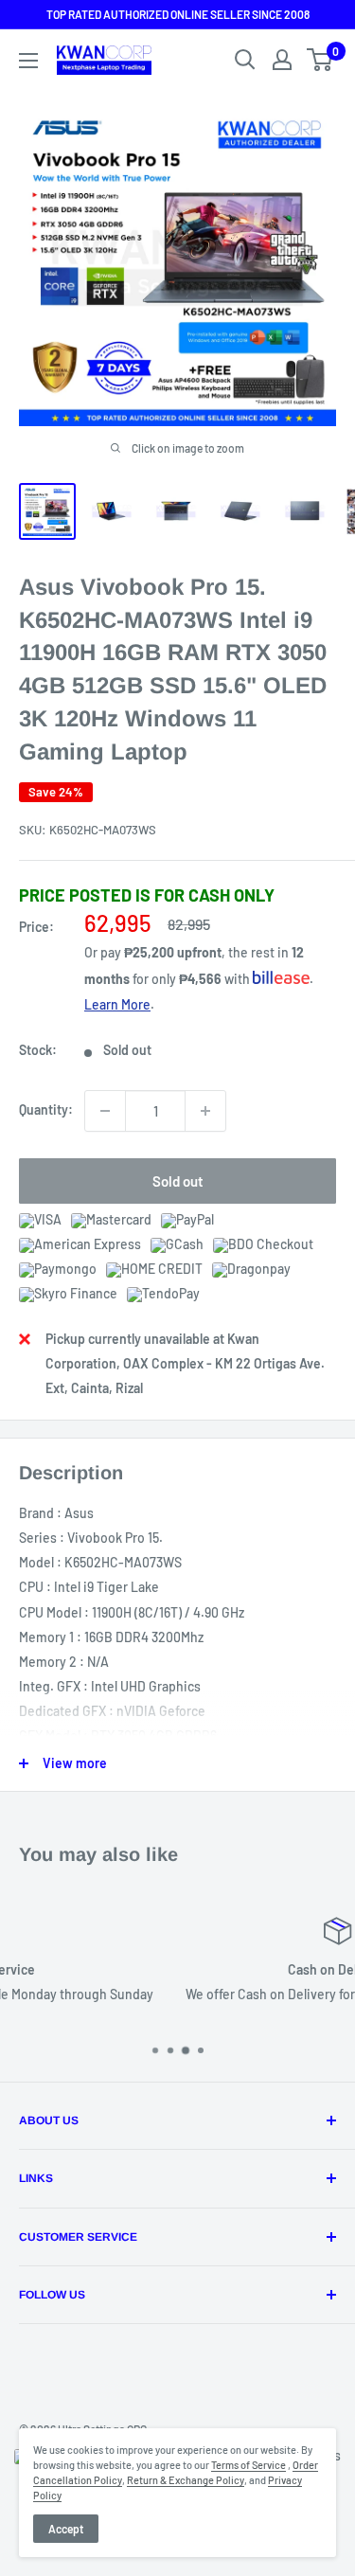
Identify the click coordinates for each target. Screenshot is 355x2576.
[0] (320, 60)
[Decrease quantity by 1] (105, 1111)
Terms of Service (248, 2465)
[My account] (282, 60)
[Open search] (245, 60)
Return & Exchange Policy (186, 2480)
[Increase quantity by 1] (205, 1111)
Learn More (117, 1004)
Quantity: (46, 1109)
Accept (66, 2529)
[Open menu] (28, 61)
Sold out (178, 1181)
